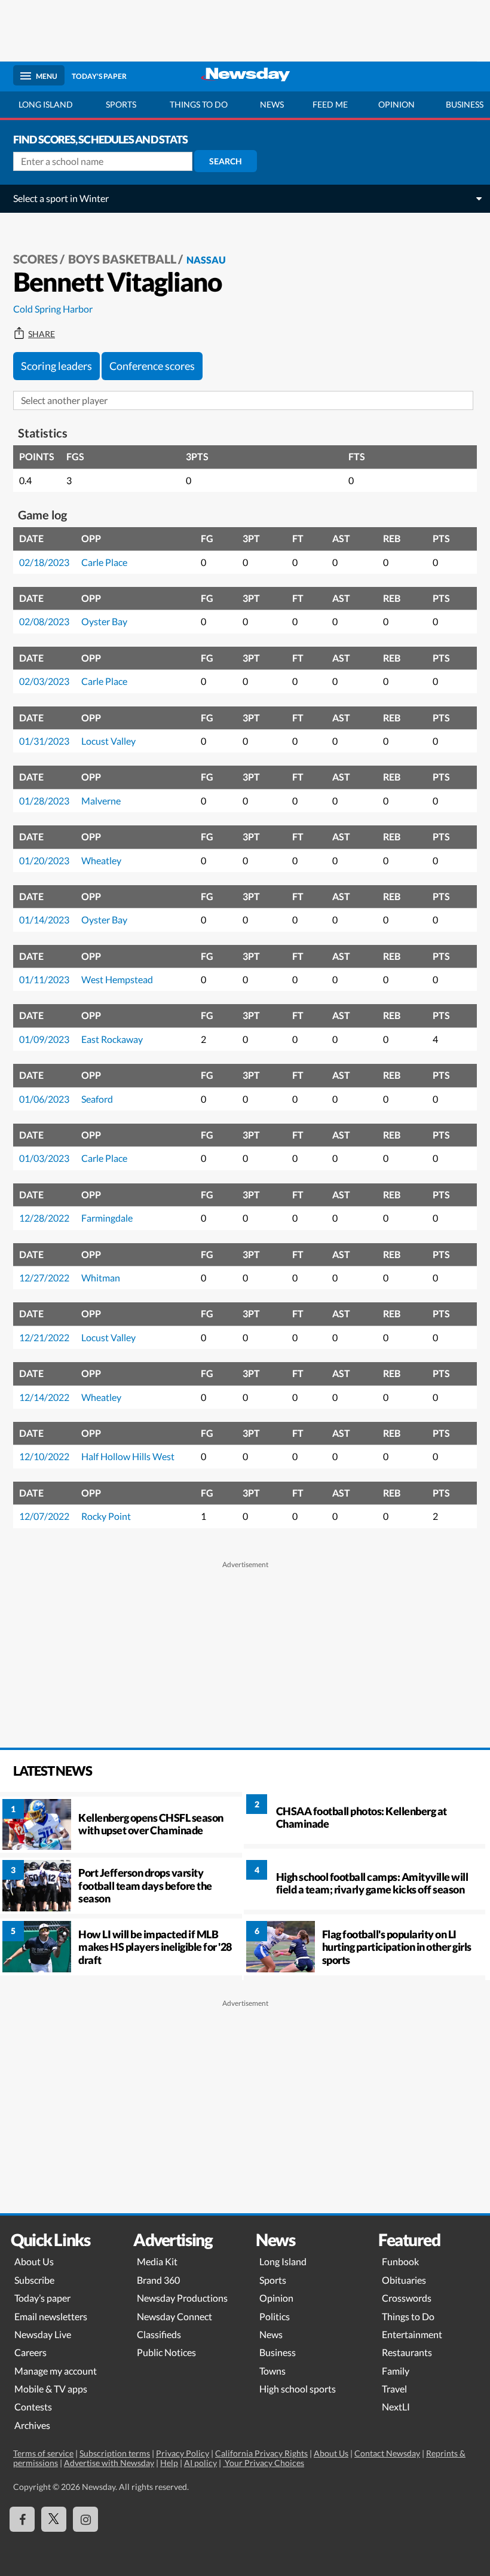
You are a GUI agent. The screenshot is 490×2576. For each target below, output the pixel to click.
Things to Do (408, 2316)
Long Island (46, 104)
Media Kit (157, 2261)
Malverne (101, 801)
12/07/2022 (44, 1516)
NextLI (396, 2407)
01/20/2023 (44, 860)
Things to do (199, 104)
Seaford (97, 1099)
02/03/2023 (44, 681)
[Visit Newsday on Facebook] (22, 2519)
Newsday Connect (174, 2316)
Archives (32, 2425)
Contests (33, 2407)
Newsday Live (43, 2334)
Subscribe (34, 2280)
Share (42, 334)
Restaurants (407, 2352)
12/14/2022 (44, 1397)
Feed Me (330, 104)
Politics (275, 2316)
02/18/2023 (44, 562)
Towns (272, 2371)
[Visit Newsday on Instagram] (85, 2519)
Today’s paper (42, 2298)
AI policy (200, 2463)
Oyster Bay (104, 621)
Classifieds (159, 2334)
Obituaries (404, 2280)
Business (278, 2352)
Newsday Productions (182, 2298)
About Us (34, 2261)
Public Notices (166, 2352)
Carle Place (104, 562)
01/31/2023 (44, 741)
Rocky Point (106, 1516)
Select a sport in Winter (61, 198)
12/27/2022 (44, 1278)
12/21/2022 (44, 1337)
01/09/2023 (44, 1039)
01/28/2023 (44, 801)
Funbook (400, 2261)
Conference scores (152, 366)
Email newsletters (51, 2316)
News (272, 104)
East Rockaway (112, 1039)
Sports (121, 104)
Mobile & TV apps (51, 2389)
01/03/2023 (44, 1158)
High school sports (298, 2389)
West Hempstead (117, 979)
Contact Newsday (387, 2453)
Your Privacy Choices (264, 2463)
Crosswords (407, 2298)
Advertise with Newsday (109, 2463)
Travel (394, 2389)
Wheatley (101, 860)
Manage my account (56, 2371)
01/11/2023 (44, 979)
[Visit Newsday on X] (54, 2519)
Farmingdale (107, 1218)
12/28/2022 (44, 1218)
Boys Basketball (122, 259)
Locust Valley (108, 741)
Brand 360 (158, 2280)
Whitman (101, 1278)
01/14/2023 (44, 920)
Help (169, 2463)
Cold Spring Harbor (53, 309)
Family (396, 2371)
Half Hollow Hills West (128, 1456)
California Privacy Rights (261, 2453)
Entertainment (412, 2334)
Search (226, 161)
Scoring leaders (56, 366)
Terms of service (43, 2453)
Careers (30, 2352)
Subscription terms (115, 2453)
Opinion (396, 104)
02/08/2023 (44, 621)
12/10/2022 (44, 1456)
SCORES (36, 259)
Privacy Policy (183, 2453)
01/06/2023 (44, 1099)
